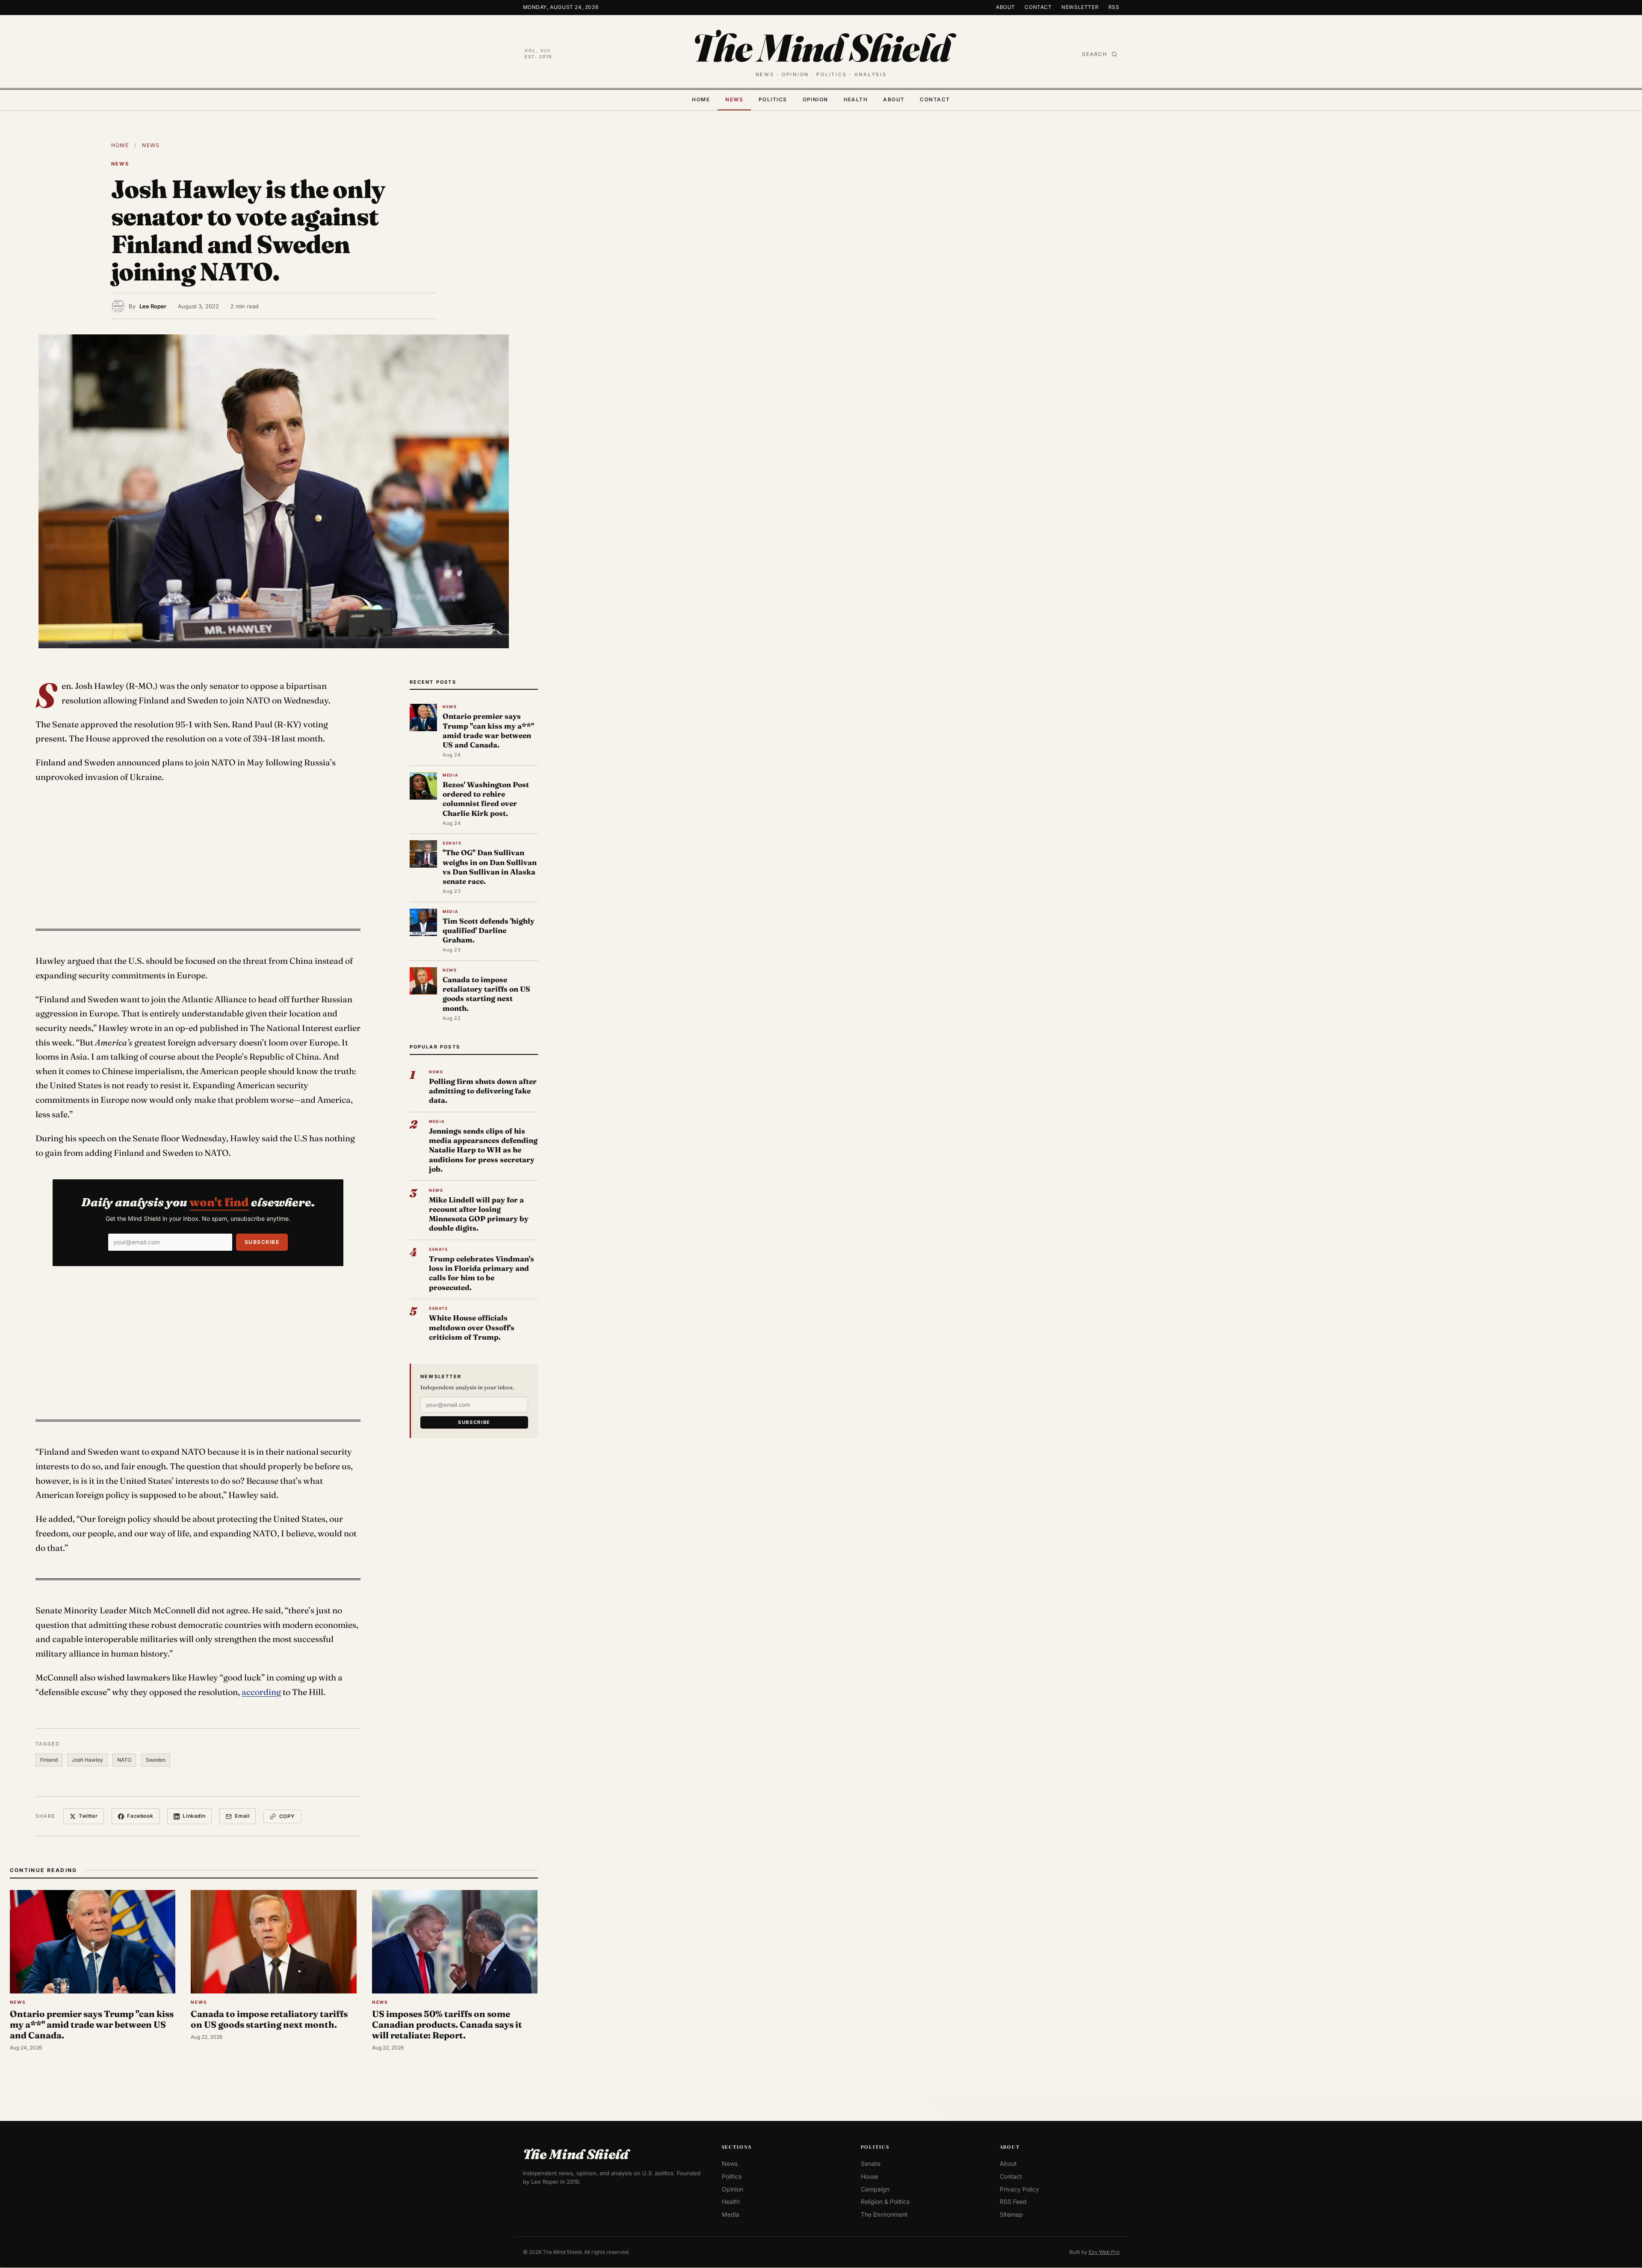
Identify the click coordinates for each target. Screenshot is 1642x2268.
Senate (871, 2164)
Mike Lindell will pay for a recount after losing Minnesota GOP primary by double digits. (479, 1214)
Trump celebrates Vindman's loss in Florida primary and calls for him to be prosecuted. (481, 1273)
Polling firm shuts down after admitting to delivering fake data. (483, 1091)
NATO (124, 1760)
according (261, 1692)
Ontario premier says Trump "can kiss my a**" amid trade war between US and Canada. (488, 730)
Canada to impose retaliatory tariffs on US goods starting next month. (486, 994)
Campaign (875, 2189)
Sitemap (1011, 2214)
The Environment (884, 2214)
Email (242, 1816)
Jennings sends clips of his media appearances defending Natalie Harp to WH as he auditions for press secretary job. (483, 1150)
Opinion (815, 99)
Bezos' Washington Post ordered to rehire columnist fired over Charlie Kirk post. (486, 799)
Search (1095, 54)
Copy (287, 1816)
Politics (773, 99)
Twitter (88, 1816)
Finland (49, 1760)
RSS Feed (1013, 2202)
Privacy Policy (1019, 2189)
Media (731, 2214)
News (734, 99)
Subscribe (262, 1242)
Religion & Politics (885, 2202)
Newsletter (1080, 7)
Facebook (140, 1816)
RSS (1114, 7)
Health (856, 99)
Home (701, 99)
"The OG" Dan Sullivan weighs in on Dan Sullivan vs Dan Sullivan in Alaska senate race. (490, 867)
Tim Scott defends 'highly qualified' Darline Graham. (489, 930)
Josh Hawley (87, 1760)
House (870, 2176)
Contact (1038, 7)
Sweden (156, 1760)
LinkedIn (194, 1816)
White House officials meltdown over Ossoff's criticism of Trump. (472, 1327)
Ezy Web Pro (1104, 2252)
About (1006, 7)
